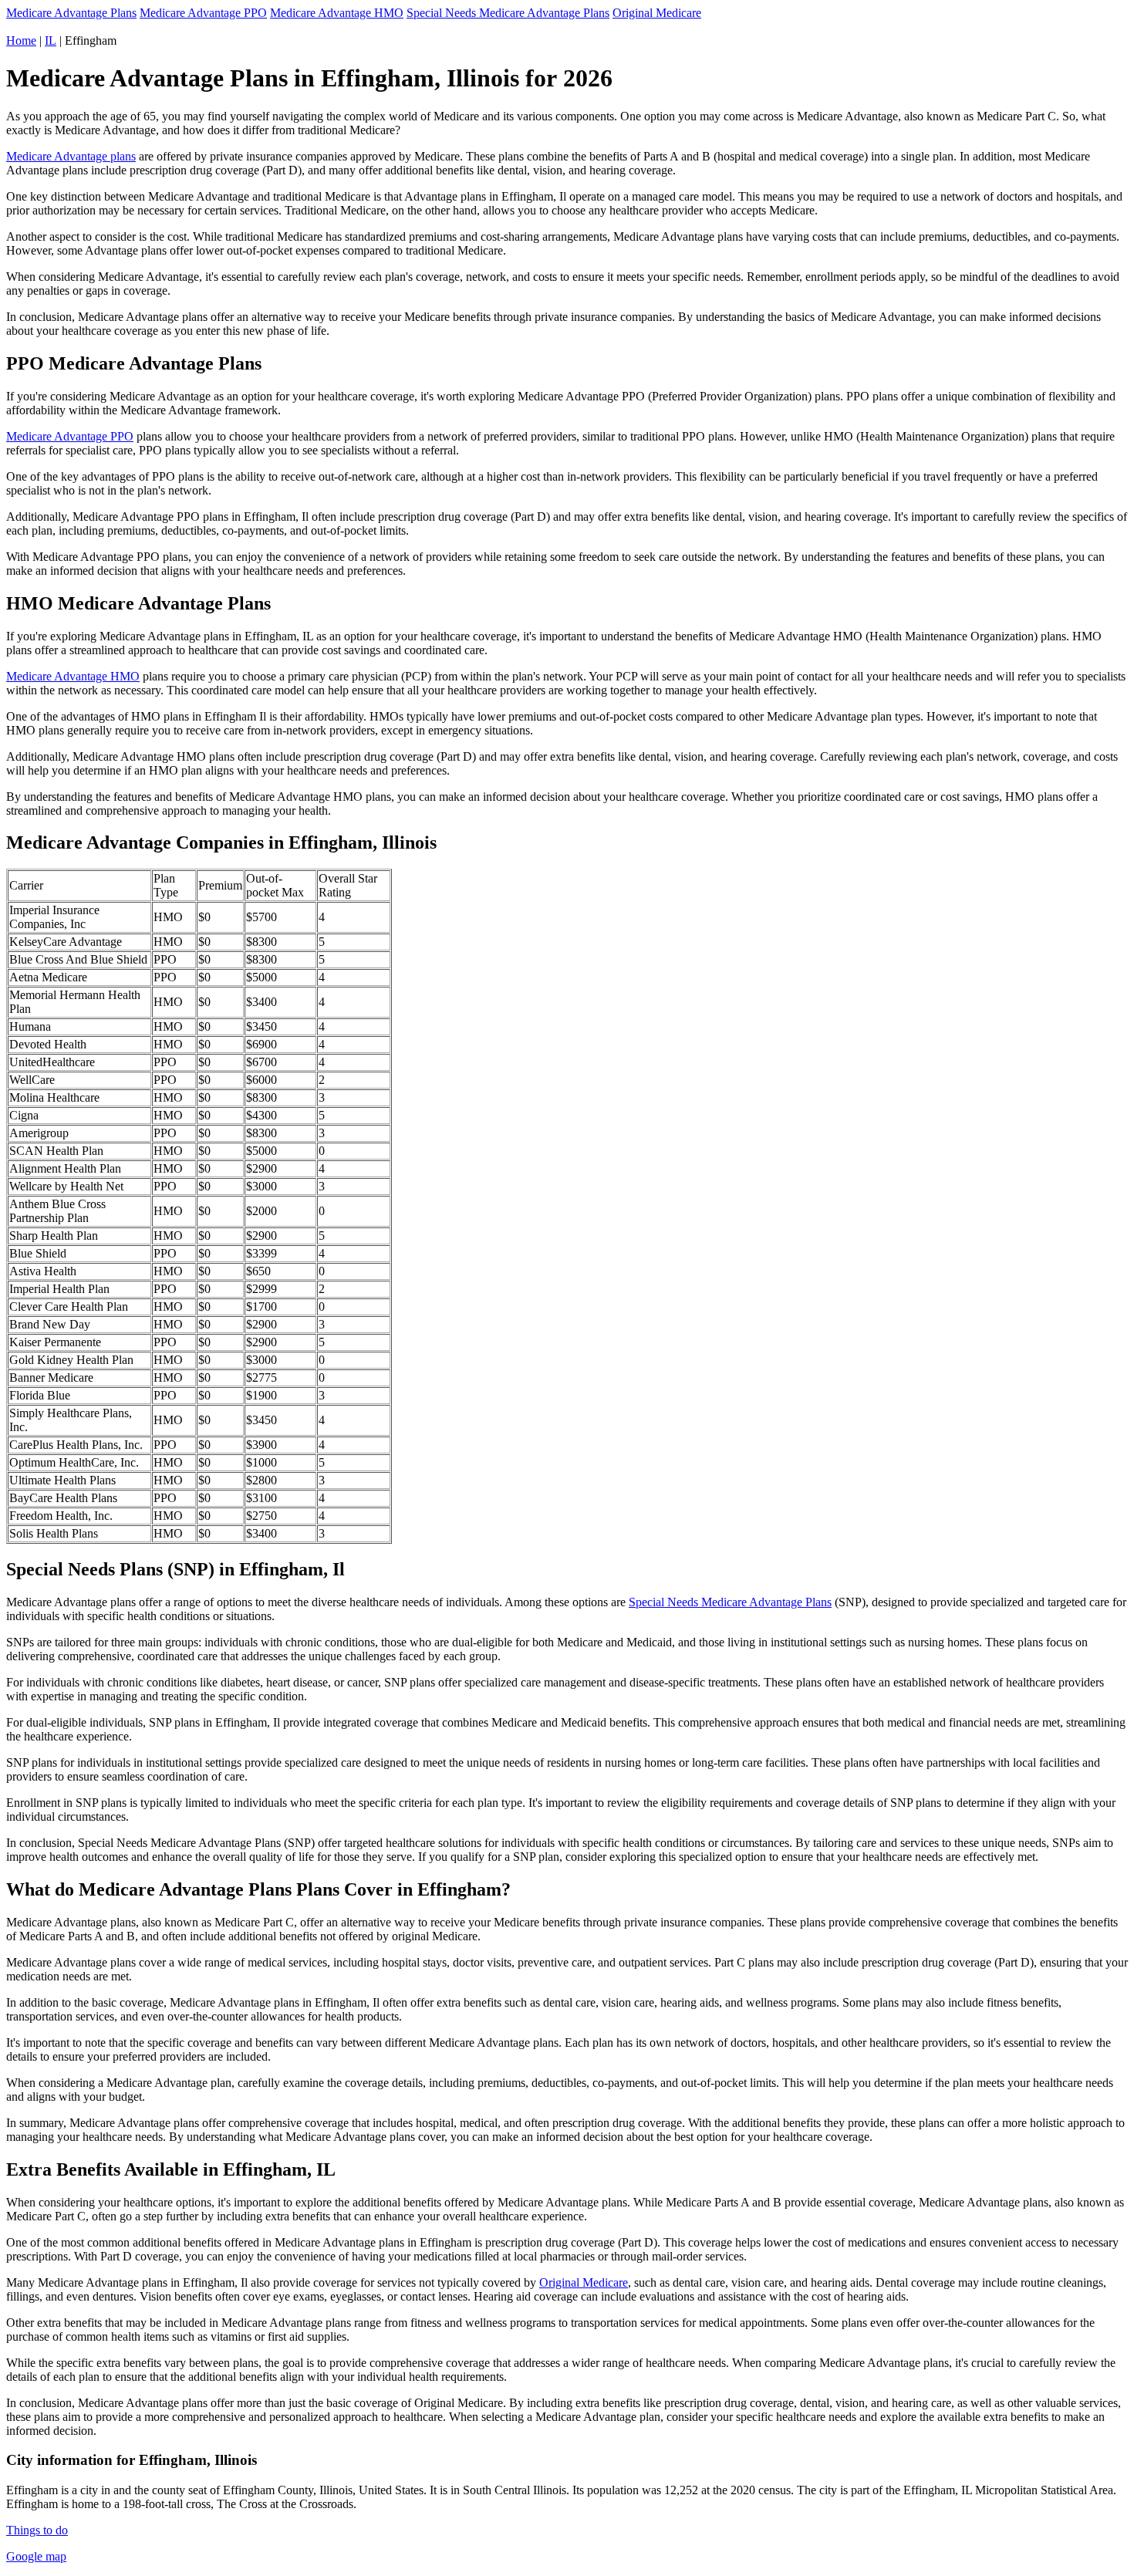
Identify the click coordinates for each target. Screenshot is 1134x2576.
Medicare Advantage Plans (71, 13)
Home (21, 41)
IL (51, 41)
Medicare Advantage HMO (337, 13)
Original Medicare (657, 13)
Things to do (37, 2530)
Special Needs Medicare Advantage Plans (508, 13)
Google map (36, 2556)
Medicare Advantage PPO (203, 13)
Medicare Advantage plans (71, 156)
